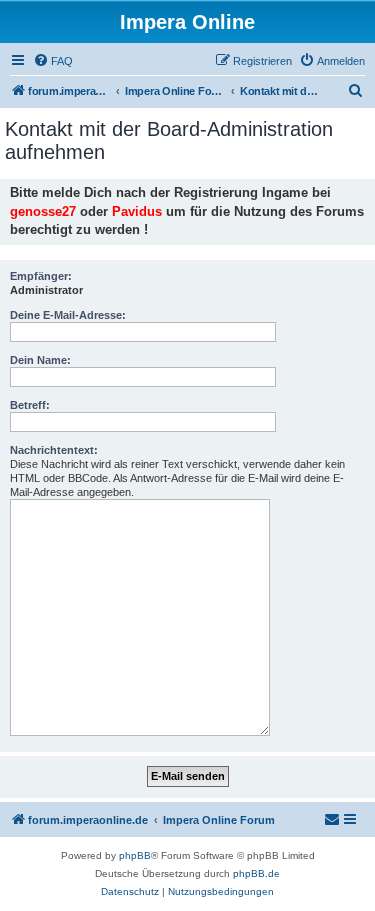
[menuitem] (53, 61)
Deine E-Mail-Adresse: (68, 315)
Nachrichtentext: (54, 450)
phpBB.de (256, 873)
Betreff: (30, 405)
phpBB (135, 855)
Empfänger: (41, 276)
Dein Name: (40, 360)
